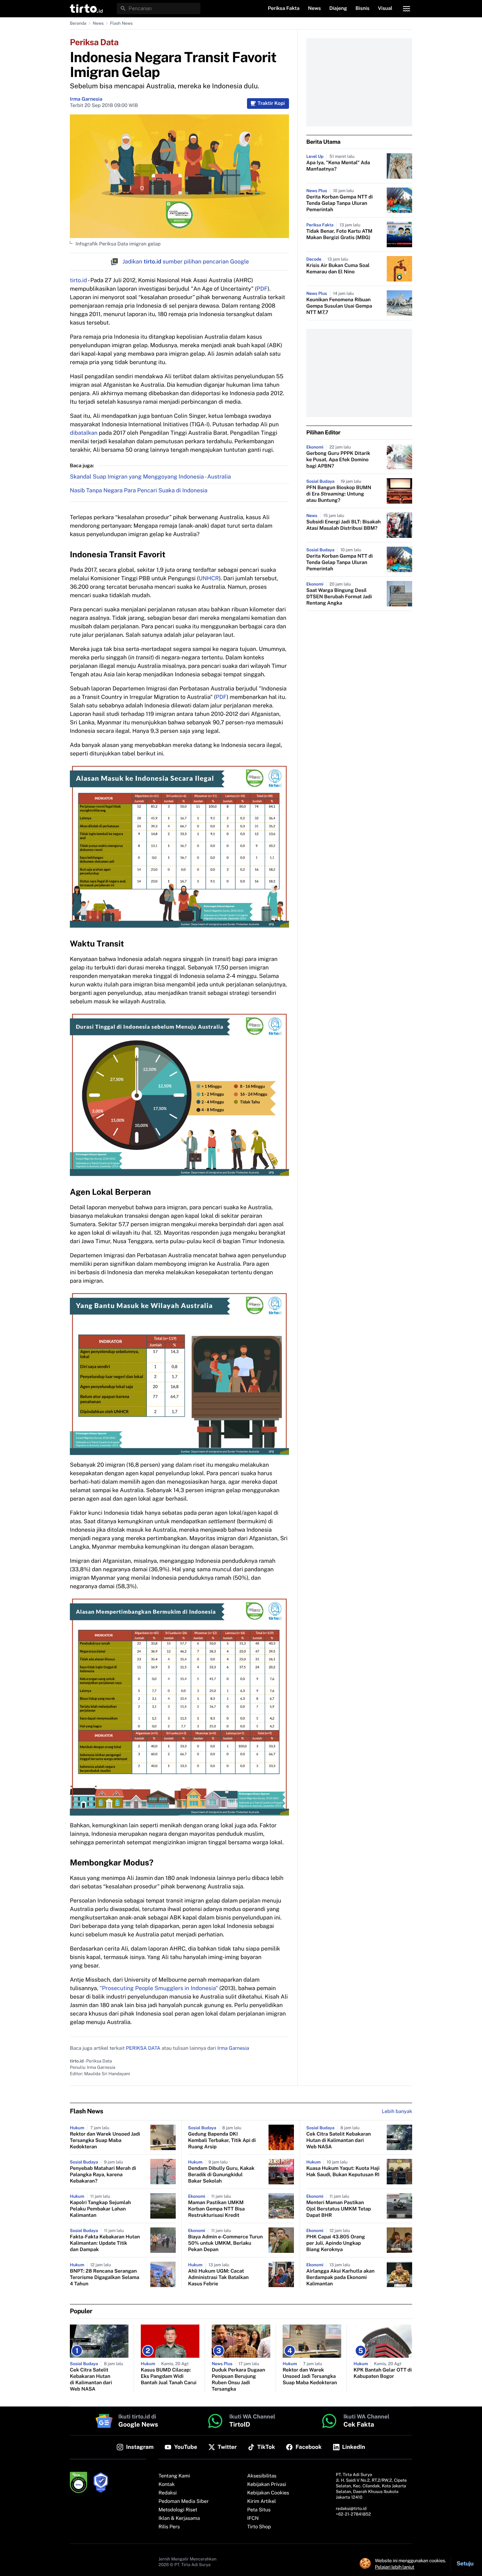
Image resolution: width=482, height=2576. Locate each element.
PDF (262, 289)
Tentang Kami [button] (174, 2476)
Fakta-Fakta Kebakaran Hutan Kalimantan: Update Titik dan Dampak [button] (105, 2243)
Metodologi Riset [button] (178, 2510)
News (98, 23)
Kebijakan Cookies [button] (268, 2493)
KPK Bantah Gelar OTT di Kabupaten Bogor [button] (383, 2373)
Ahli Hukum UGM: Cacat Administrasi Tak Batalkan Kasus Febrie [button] (218, 2278)
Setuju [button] (465, 2563)
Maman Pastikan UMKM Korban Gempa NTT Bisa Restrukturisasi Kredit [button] (216, 2209)
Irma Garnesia (86, 99)
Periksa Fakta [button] (284, 8)
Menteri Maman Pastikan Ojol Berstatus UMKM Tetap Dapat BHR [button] (339, 2209)
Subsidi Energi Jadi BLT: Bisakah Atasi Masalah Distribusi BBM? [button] (344, 525)
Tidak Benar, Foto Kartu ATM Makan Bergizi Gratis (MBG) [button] (339, 235)
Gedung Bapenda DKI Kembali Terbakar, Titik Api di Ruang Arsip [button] (222, 2141)
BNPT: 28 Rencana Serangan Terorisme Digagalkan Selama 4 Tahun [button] (105, 2278)
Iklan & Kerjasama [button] (179, 2518)
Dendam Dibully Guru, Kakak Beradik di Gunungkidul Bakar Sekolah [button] (221, 2175)
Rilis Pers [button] (169, 2527)
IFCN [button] (253, 2518)
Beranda (78, 23)
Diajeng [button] (338, 8)
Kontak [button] (167, 2485)
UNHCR (209, 578)
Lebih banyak (397, 2112)
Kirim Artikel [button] (262, 2501)
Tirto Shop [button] (259, 2527)
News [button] (315, 8)
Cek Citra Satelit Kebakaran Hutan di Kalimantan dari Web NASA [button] (339, 2141)
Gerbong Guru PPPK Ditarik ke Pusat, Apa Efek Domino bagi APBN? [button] (338, 460)
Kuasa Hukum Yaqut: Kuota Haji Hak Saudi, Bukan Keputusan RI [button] (343, 2172)
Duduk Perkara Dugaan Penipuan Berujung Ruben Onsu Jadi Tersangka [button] (238, 2380)
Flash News (121, 23)
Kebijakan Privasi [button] (267, 2485)
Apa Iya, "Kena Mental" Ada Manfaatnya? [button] (338, 166)
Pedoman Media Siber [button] (183, 2501)
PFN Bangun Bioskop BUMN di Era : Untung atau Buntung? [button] (339, 494)
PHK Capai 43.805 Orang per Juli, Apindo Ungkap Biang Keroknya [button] (336, 2243)
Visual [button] (385, 8)
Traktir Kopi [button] (271, 103)
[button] (86, 8)
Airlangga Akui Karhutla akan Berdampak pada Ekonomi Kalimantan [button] (341, 2278)
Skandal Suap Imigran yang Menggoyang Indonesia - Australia (150, 477)
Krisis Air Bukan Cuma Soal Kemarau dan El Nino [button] (338, 269)
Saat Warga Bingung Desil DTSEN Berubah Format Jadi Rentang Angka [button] (339, 597)
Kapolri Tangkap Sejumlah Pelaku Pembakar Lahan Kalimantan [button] (100, 2209)
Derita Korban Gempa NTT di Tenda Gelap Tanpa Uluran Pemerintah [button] (339, 203)
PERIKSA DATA (143, 2048)
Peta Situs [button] (259, 2510)
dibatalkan (84, 433)
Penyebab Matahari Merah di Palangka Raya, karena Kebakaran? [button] (103, 2175)
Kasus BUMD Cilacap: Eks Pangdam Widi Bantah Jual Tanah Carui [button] (169, 2376)
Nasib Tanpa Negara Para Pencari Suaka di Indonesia (139, 490)
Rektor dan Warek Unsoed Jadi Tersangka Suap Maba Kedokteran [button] (105, 2141)
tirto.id (78, 280)
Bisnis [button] (363, 8)
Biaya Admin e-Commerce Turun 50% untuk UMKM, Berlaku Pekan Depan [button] (225, 2243)
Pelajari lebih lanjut (395, 2567)
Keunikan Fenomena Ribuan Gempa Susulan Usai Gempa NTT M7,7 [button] (339, 306)
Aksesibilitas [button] (262, 2476)
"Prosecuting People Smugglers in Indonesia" (159, 1988)
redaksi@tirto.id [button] (351, 2509)
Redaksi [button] (168, 2493)
